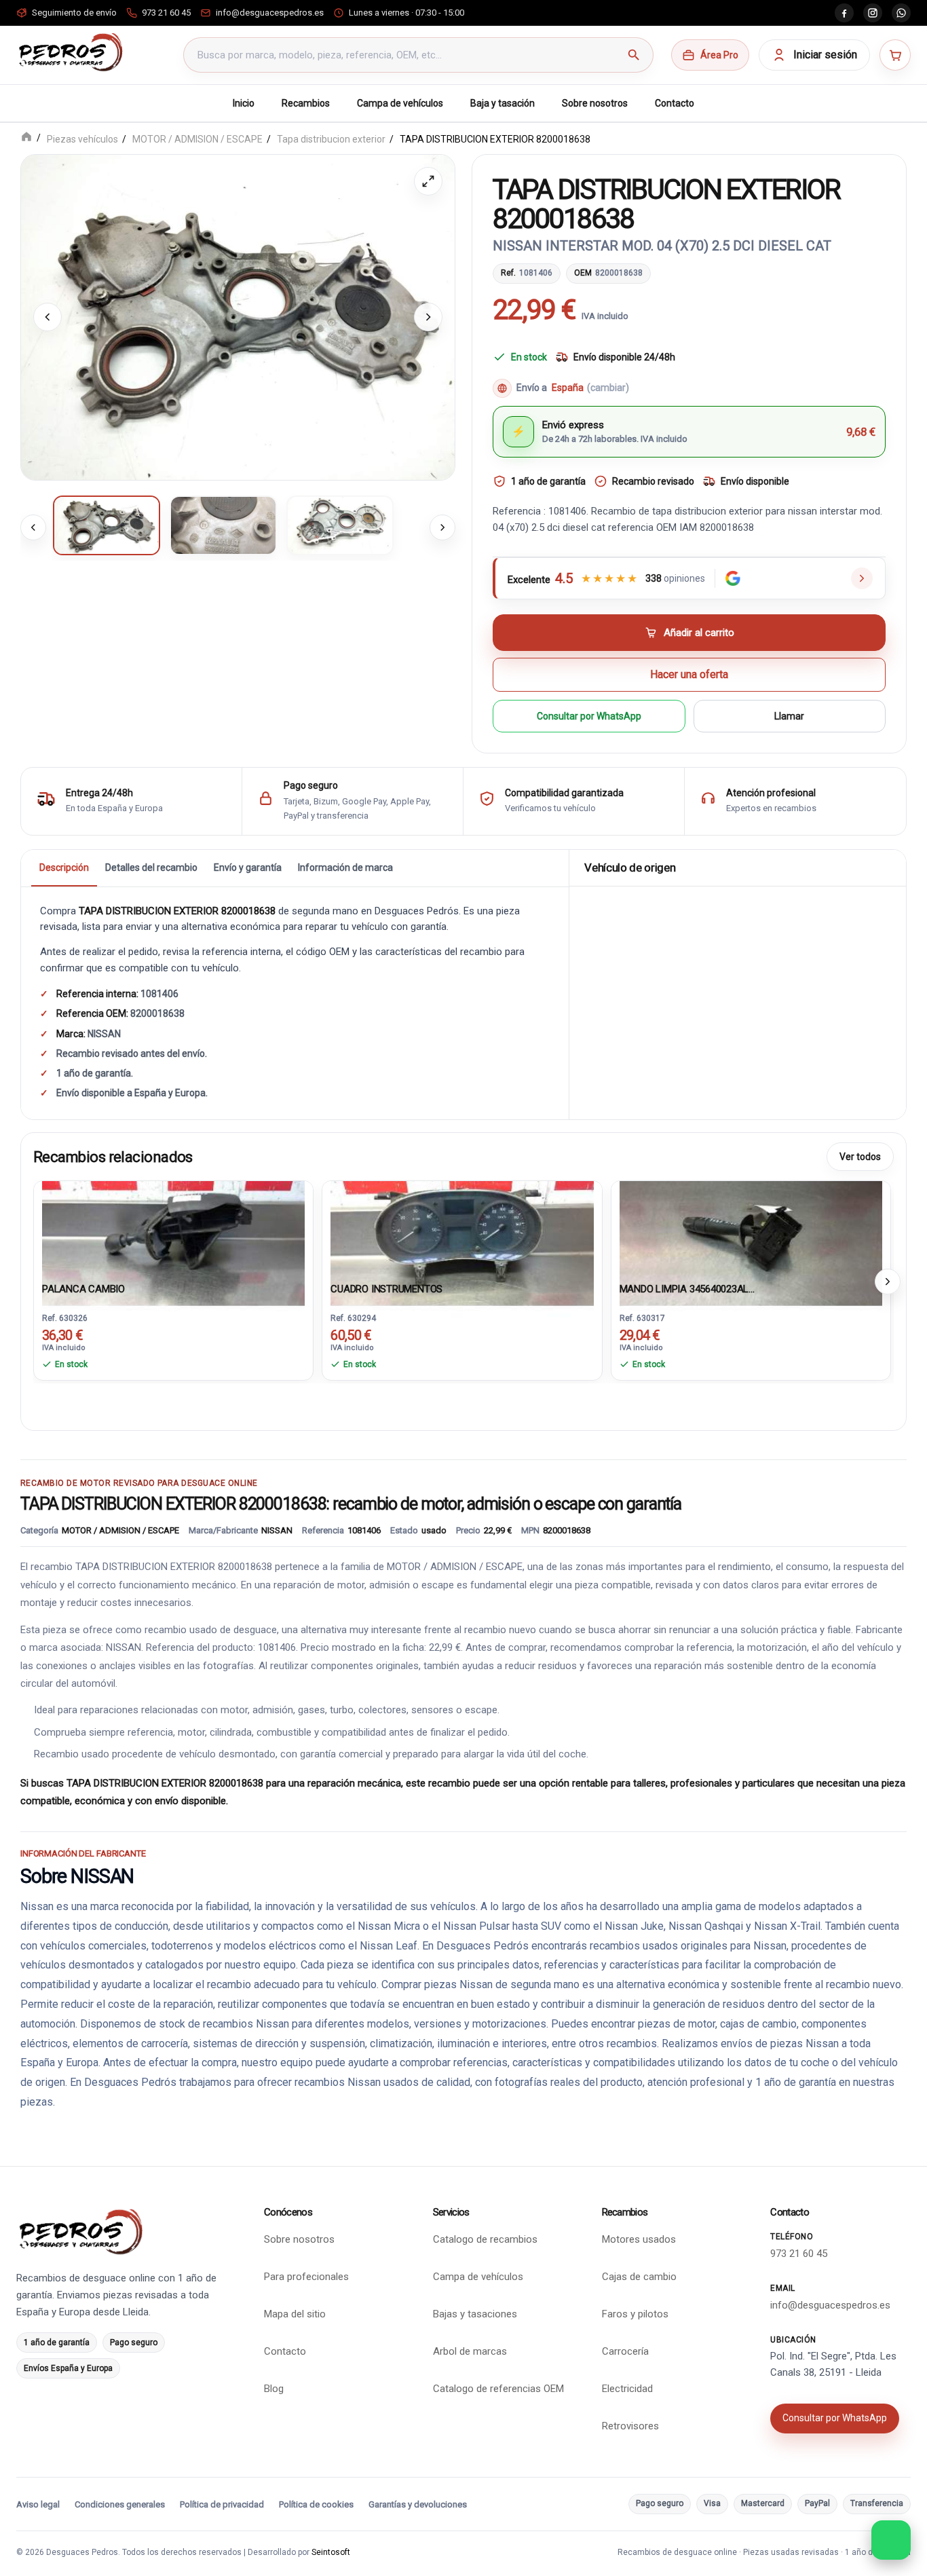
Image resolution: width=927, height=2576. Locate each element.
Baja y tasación (503, 103)
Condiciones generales (120, 2504)
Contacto (675, 103)
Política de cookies (316, 2504)
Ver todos (860, 1156)
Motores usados (639, 2239)
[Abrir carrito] (895, 55)
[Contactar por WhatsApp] (891, 2540)
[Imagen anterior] (48, 317)
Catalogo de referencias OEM (498, 2389)
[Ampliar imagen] (428, 181)
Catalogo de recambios (485, 2239)
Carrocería (625, 2351)
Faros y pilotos (635, 2314)
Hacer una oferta (689, 674)
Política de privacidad (222, 2504)
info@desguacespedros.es (830, 2305)
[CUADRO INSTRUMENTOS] (462, 1229)
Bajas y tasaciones (475, 2314)
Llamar (789, 715)
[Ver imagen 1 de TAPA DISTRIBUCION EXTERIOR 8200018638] (107, 525)
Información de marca (345, 867)
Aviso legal (38, 2504)
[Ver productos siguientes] (888, 1281)
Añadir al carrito (699, 633)
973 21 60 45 (799, 2254)
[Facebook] (844, 13)
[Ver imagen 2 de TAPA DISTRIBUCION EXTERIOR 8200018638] (223, 525)
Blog (274, 2389)
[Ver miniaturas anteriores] (33, 527)
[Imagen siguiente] (428, 317)
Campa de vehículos (400, 103)
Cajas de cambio (639, 2277)
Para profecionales (306, 2277)
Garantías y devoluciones (418, 2504)
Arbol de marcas (470, 2351)
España (590, 388)
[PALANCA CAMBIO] (173, 1229)
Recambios (306, 103)
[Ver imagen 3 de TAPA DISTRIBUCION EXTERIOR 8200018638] (340, 525)
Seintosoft (331, 2552)
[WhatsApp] (901, 13)
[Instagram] (873, 13)
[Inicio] (26, 138)
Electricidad (627, 2389)
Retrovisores (630, 2426)
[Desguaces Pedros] (70, 52)
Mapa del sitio (295, 2314)
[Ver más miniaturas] (442, 527)
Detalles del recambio (151, 867)
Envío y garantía (248, 867)
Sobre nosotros (595, 103)
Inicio (244, 103)
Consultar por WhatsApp (589, 715)
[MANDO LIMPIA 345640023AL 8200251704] (751, 1229)
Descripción (64, 867)
